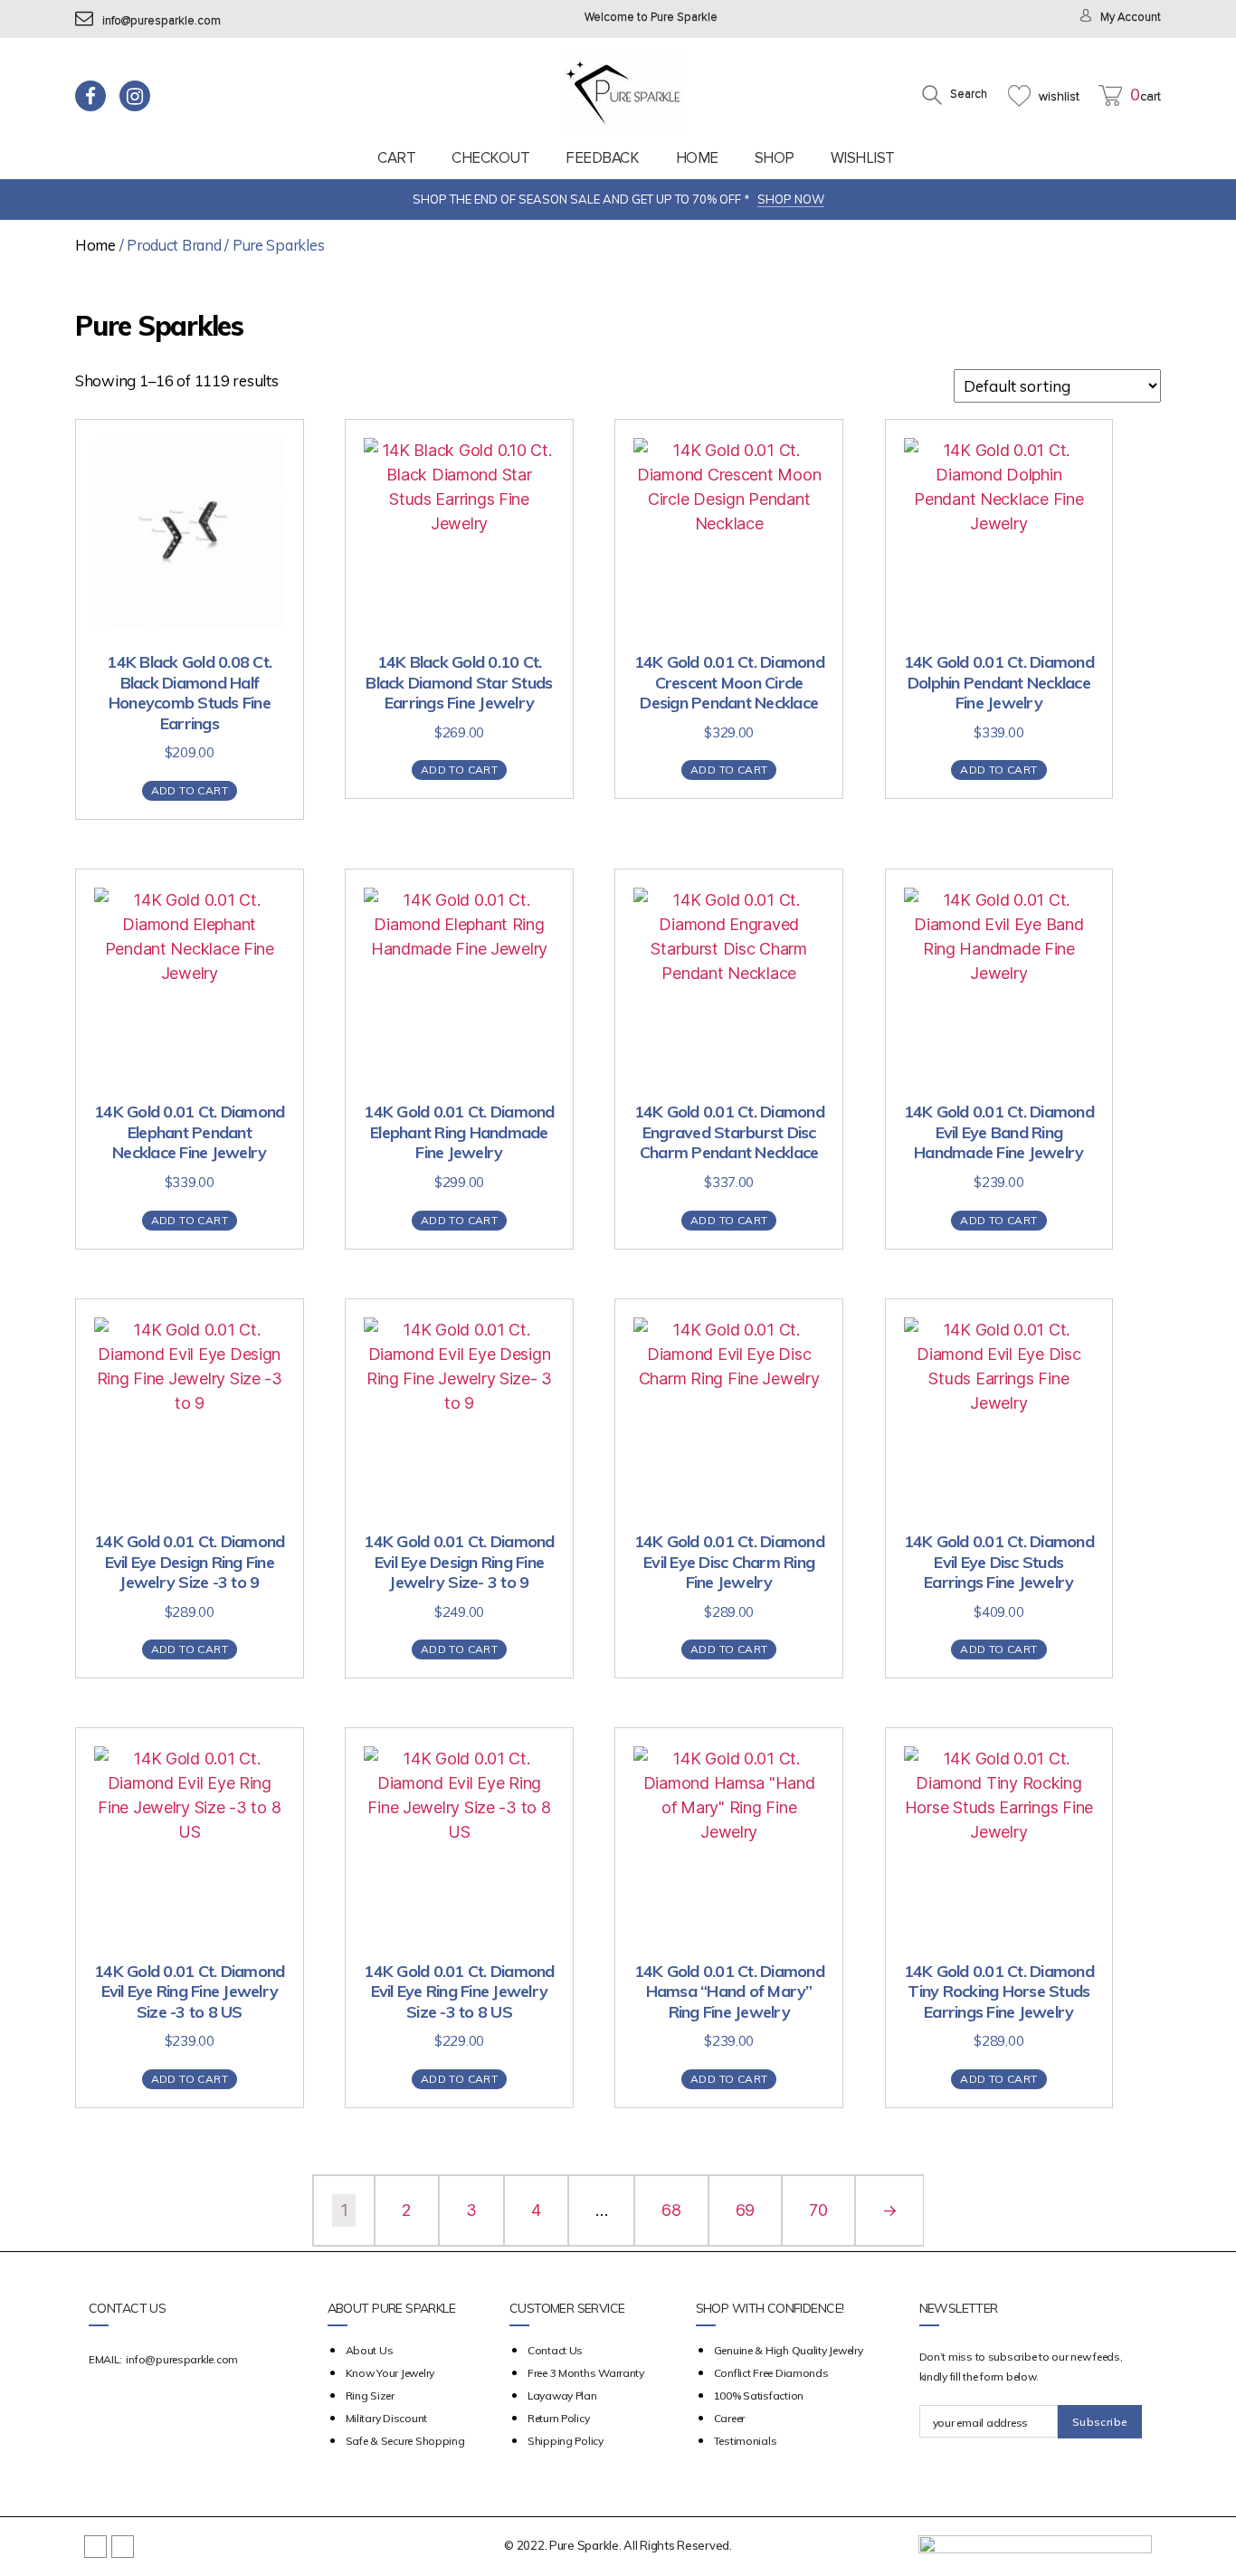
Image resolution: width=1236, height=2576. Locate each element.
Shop (775, 158)
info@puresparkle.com (162, 21)
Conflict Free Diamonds (771, 2373)
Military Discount (386, 2418)
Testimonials (746, 2441)
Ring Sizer (370, 2395)
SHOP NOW (791, 199)
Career (729, 2418)
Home (697, 158)
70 (818, 2210)
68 (671, 2210)
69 (745, 2210)
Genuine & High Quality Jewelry (789, 2350)
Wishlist (863, 158)
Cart (396, 158)
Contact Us (555, 2350)
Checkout (490, 158)
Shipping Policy (566, 2441)
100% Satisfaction (759, 2395)
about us (370, 2350)
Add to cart (190, 790)
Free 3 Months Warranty (586, 2373)
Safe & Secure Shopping (405, 2441)
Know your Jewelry (390, 2373)
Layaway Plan (562, 2395)
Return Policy (559, 2418)
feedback (602, 158)
